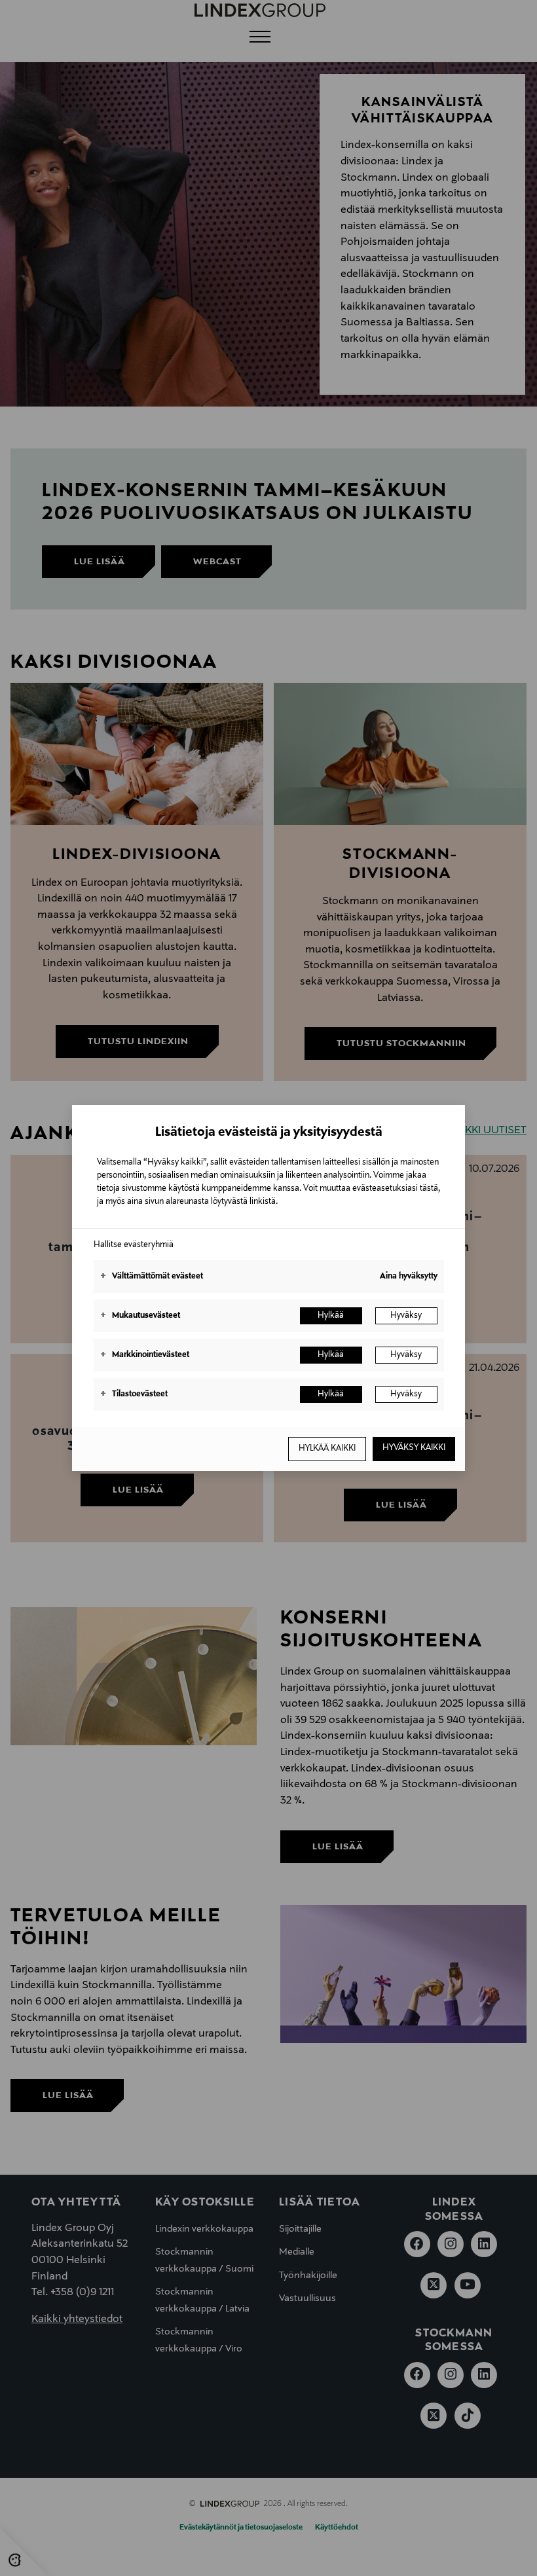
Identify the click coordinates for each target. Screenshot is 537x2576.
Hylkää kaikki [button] (327, 1449)
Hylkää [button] (331, 1316)
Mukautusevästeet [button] (140, 1316)
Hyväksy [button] (406, 1316)
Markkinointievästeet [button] (145, 1355)
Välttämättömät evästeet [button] (152, 1277)
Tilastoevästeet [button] (134, 1394)
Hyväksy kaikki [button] (414, 1448)
